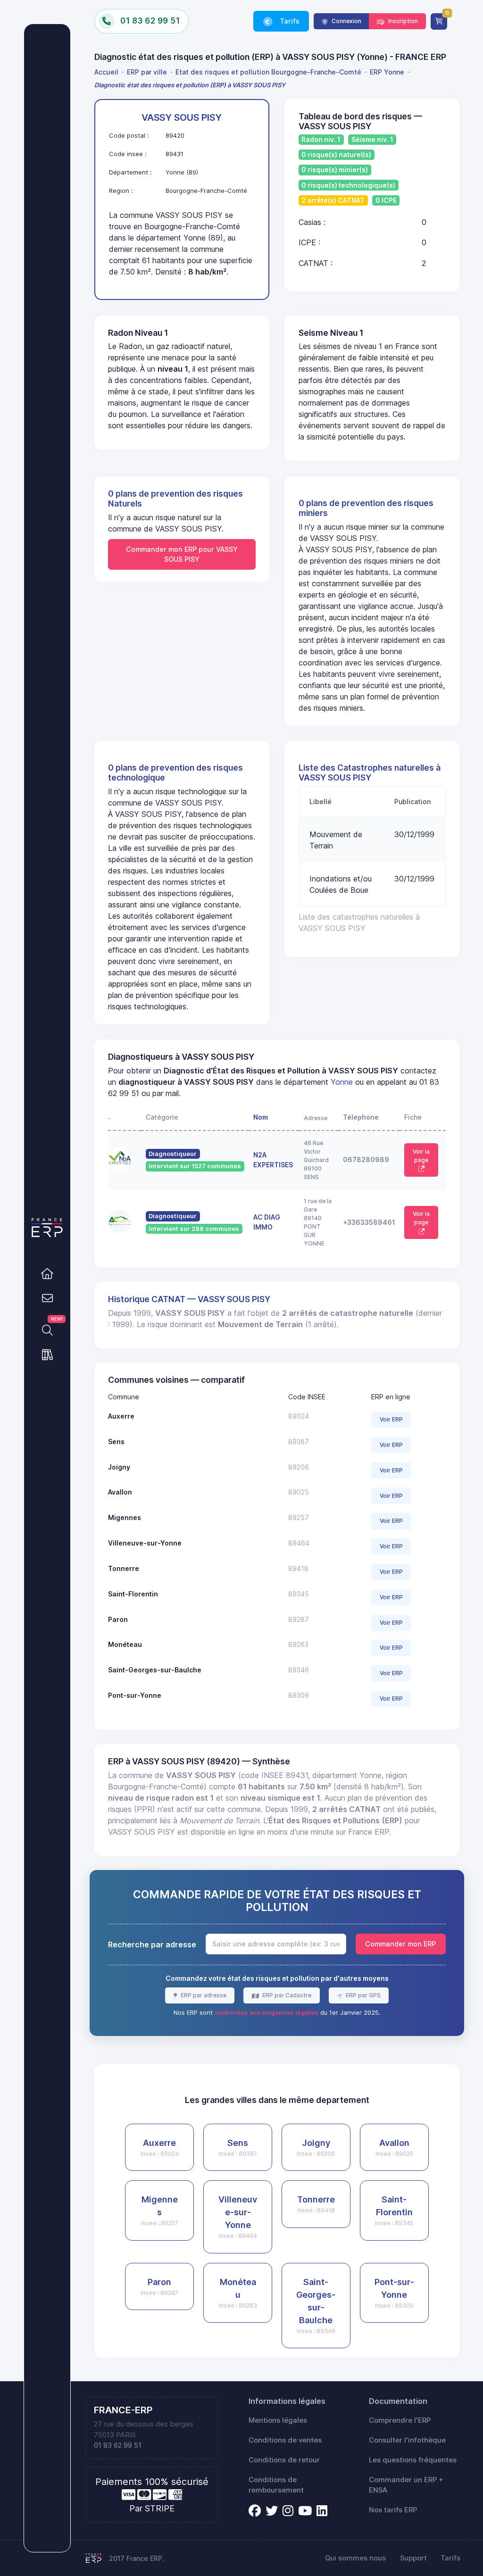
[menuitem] (108, 72)
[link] (47, 1273)
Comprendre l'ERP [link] (400, 2420)
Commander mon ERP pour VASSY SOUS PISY (182, 554)
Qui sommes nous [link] (355, 2558)
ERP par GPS (362, 1995)
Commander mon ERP (400, 1944)
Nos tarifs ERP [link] (393, 2510)
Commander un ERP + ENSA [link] (406, 2485)
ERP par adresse (203, 1995)
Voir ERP (391, 1419)
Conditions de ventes (285, 2440)
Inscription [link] (402, 21)
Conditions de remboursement (276, 2485)
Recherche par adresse (152, 1944)
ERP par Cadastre (286, 1995)
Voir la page (421, 1156)
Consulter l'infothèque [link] (407, 2440)
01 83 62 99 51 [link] (118, 2445)
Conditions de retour (284, 2460)
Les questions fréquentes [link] (413, 2460)
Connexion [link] (346, 21)
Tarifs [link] (289, 21)
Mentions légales (278, 2420)
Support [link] (413, 2558)
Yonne (342, 1082)
